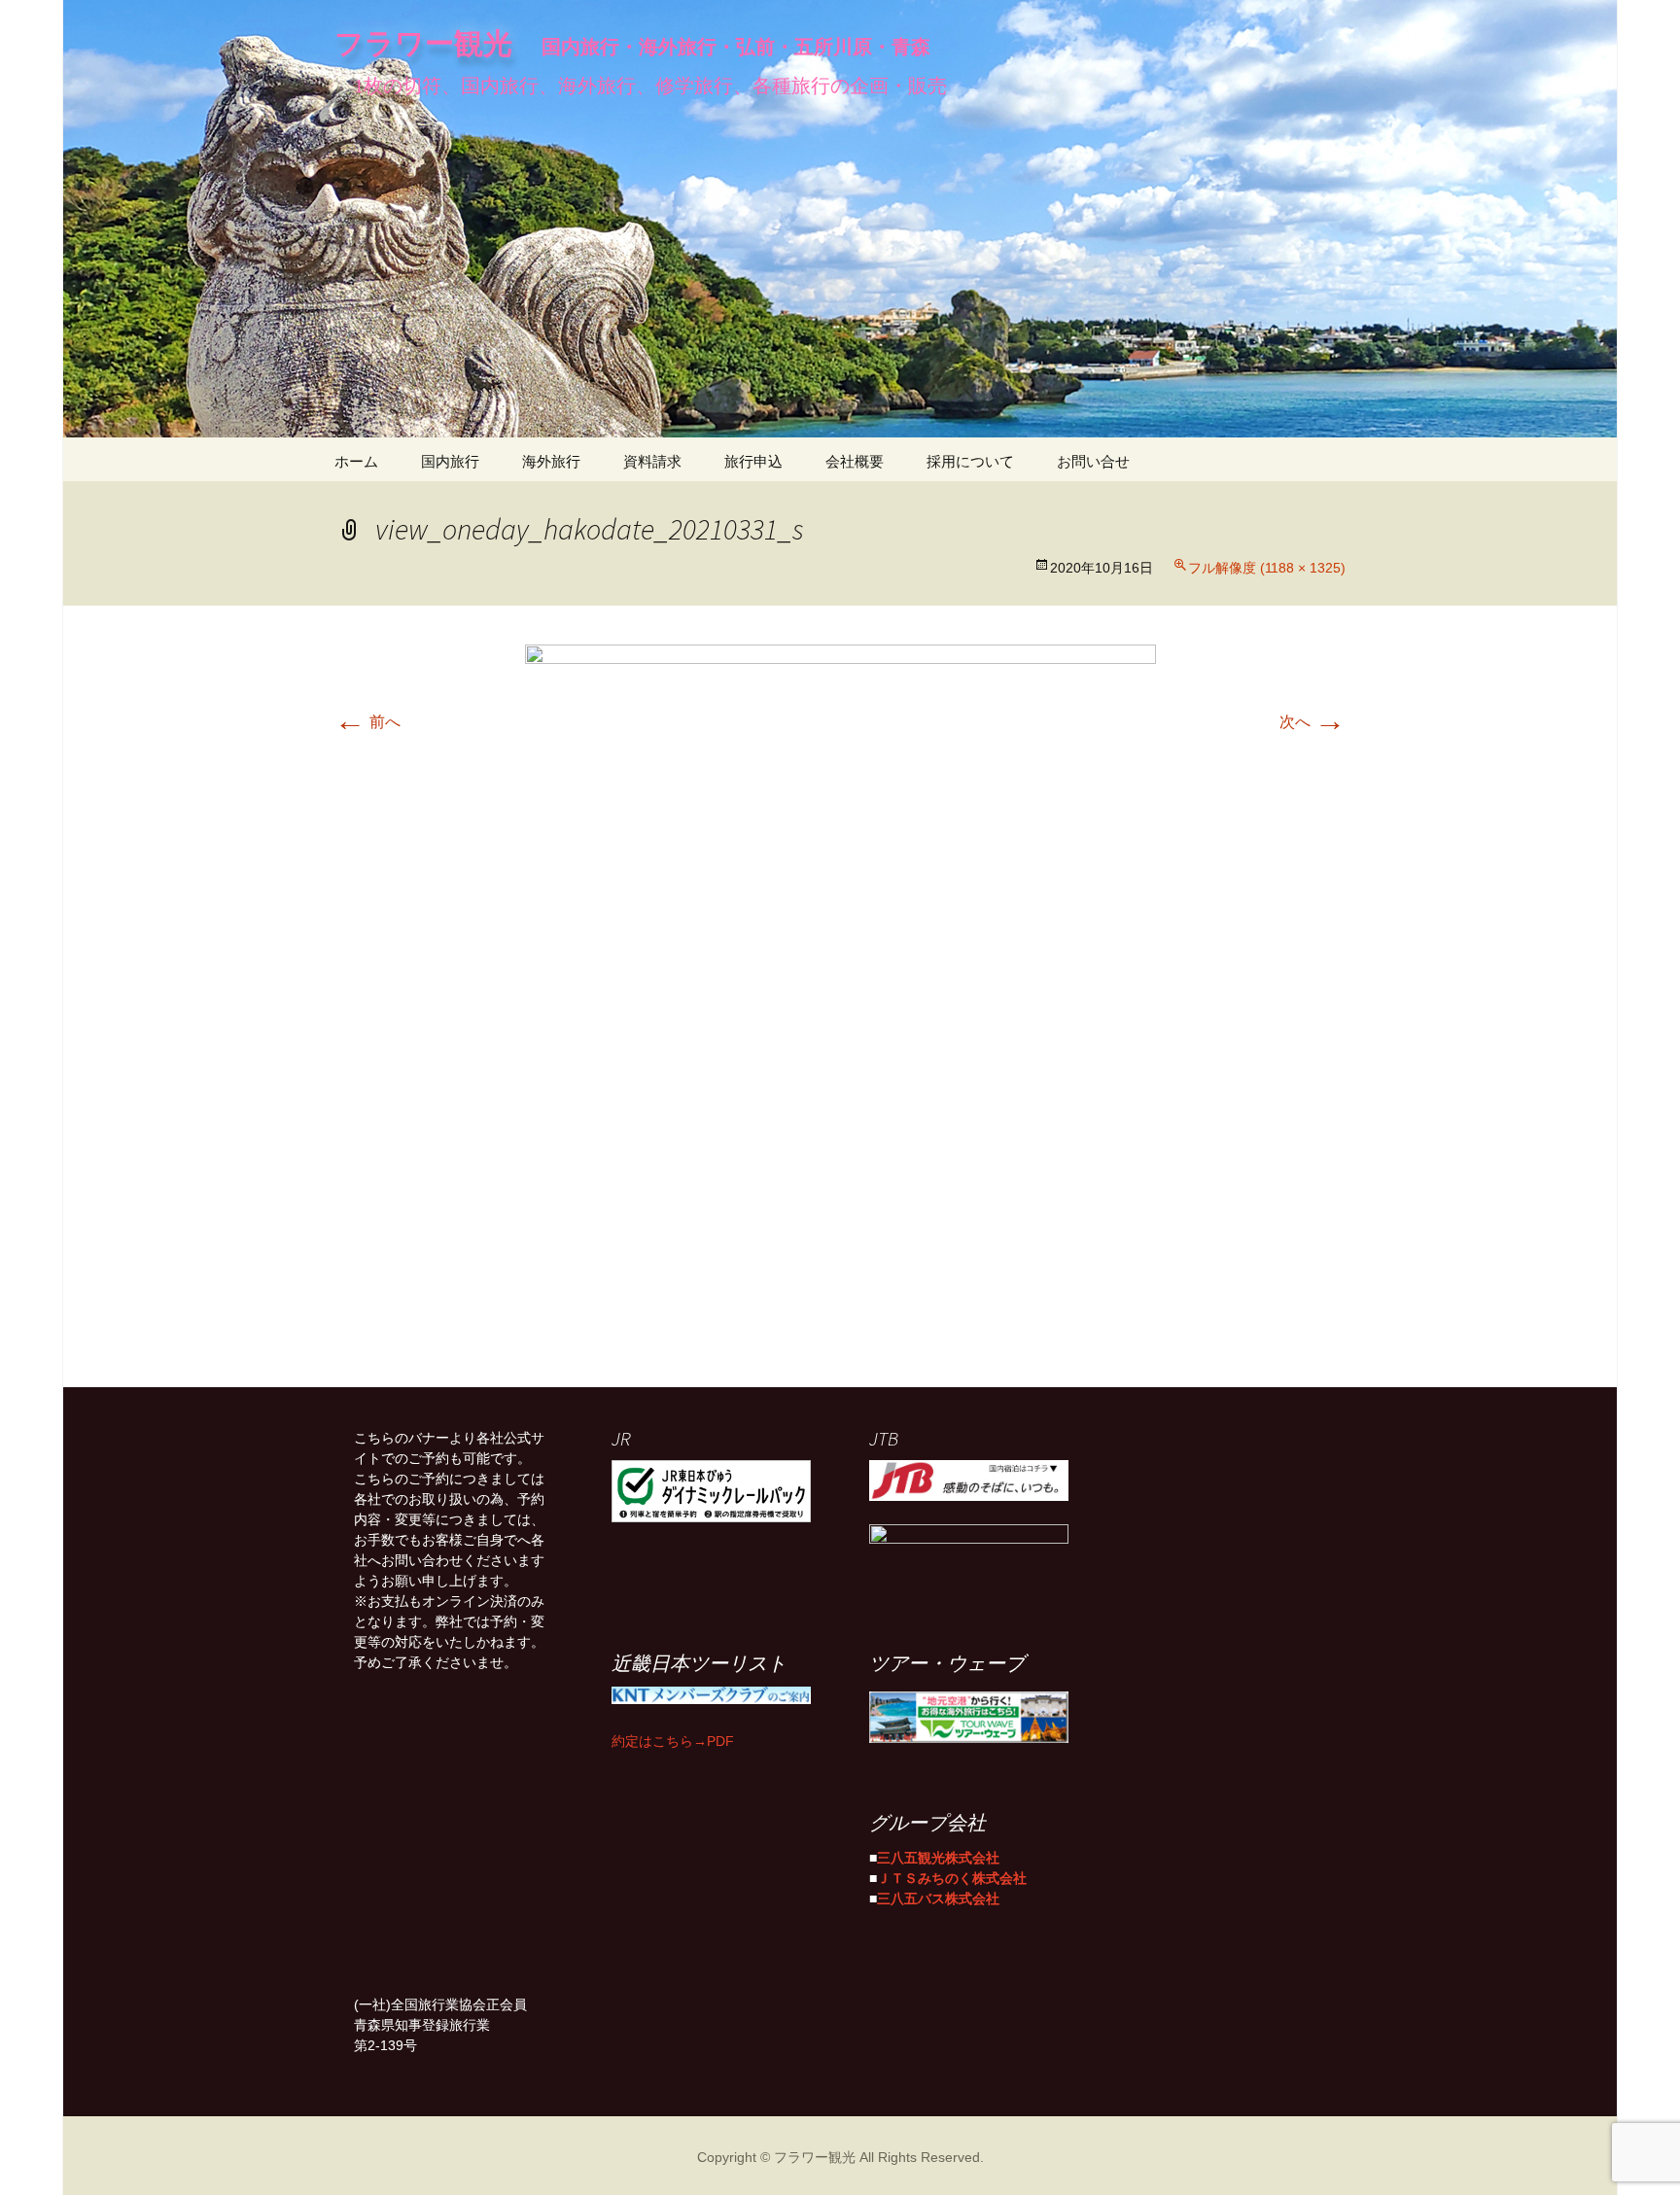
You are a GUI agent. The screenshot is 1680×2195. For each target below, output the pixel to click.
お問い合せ (1093, 459)
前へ (367, 719)
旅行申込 (753, 459)
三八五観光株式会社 (938, 1856)
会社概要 (855, 459)
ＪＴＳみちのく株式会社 (952, 1876)
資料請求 (652, 459)
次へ (1312, 719)
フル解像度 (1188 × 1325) (1267, 566)
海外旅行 (551, 459)
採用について (970, 459)
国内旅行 (450, 459)
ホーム (356, 459)
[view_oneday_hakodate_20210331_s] (840, 996)
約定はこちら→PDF (673, 1739)
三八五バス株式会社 (938, 1897)
